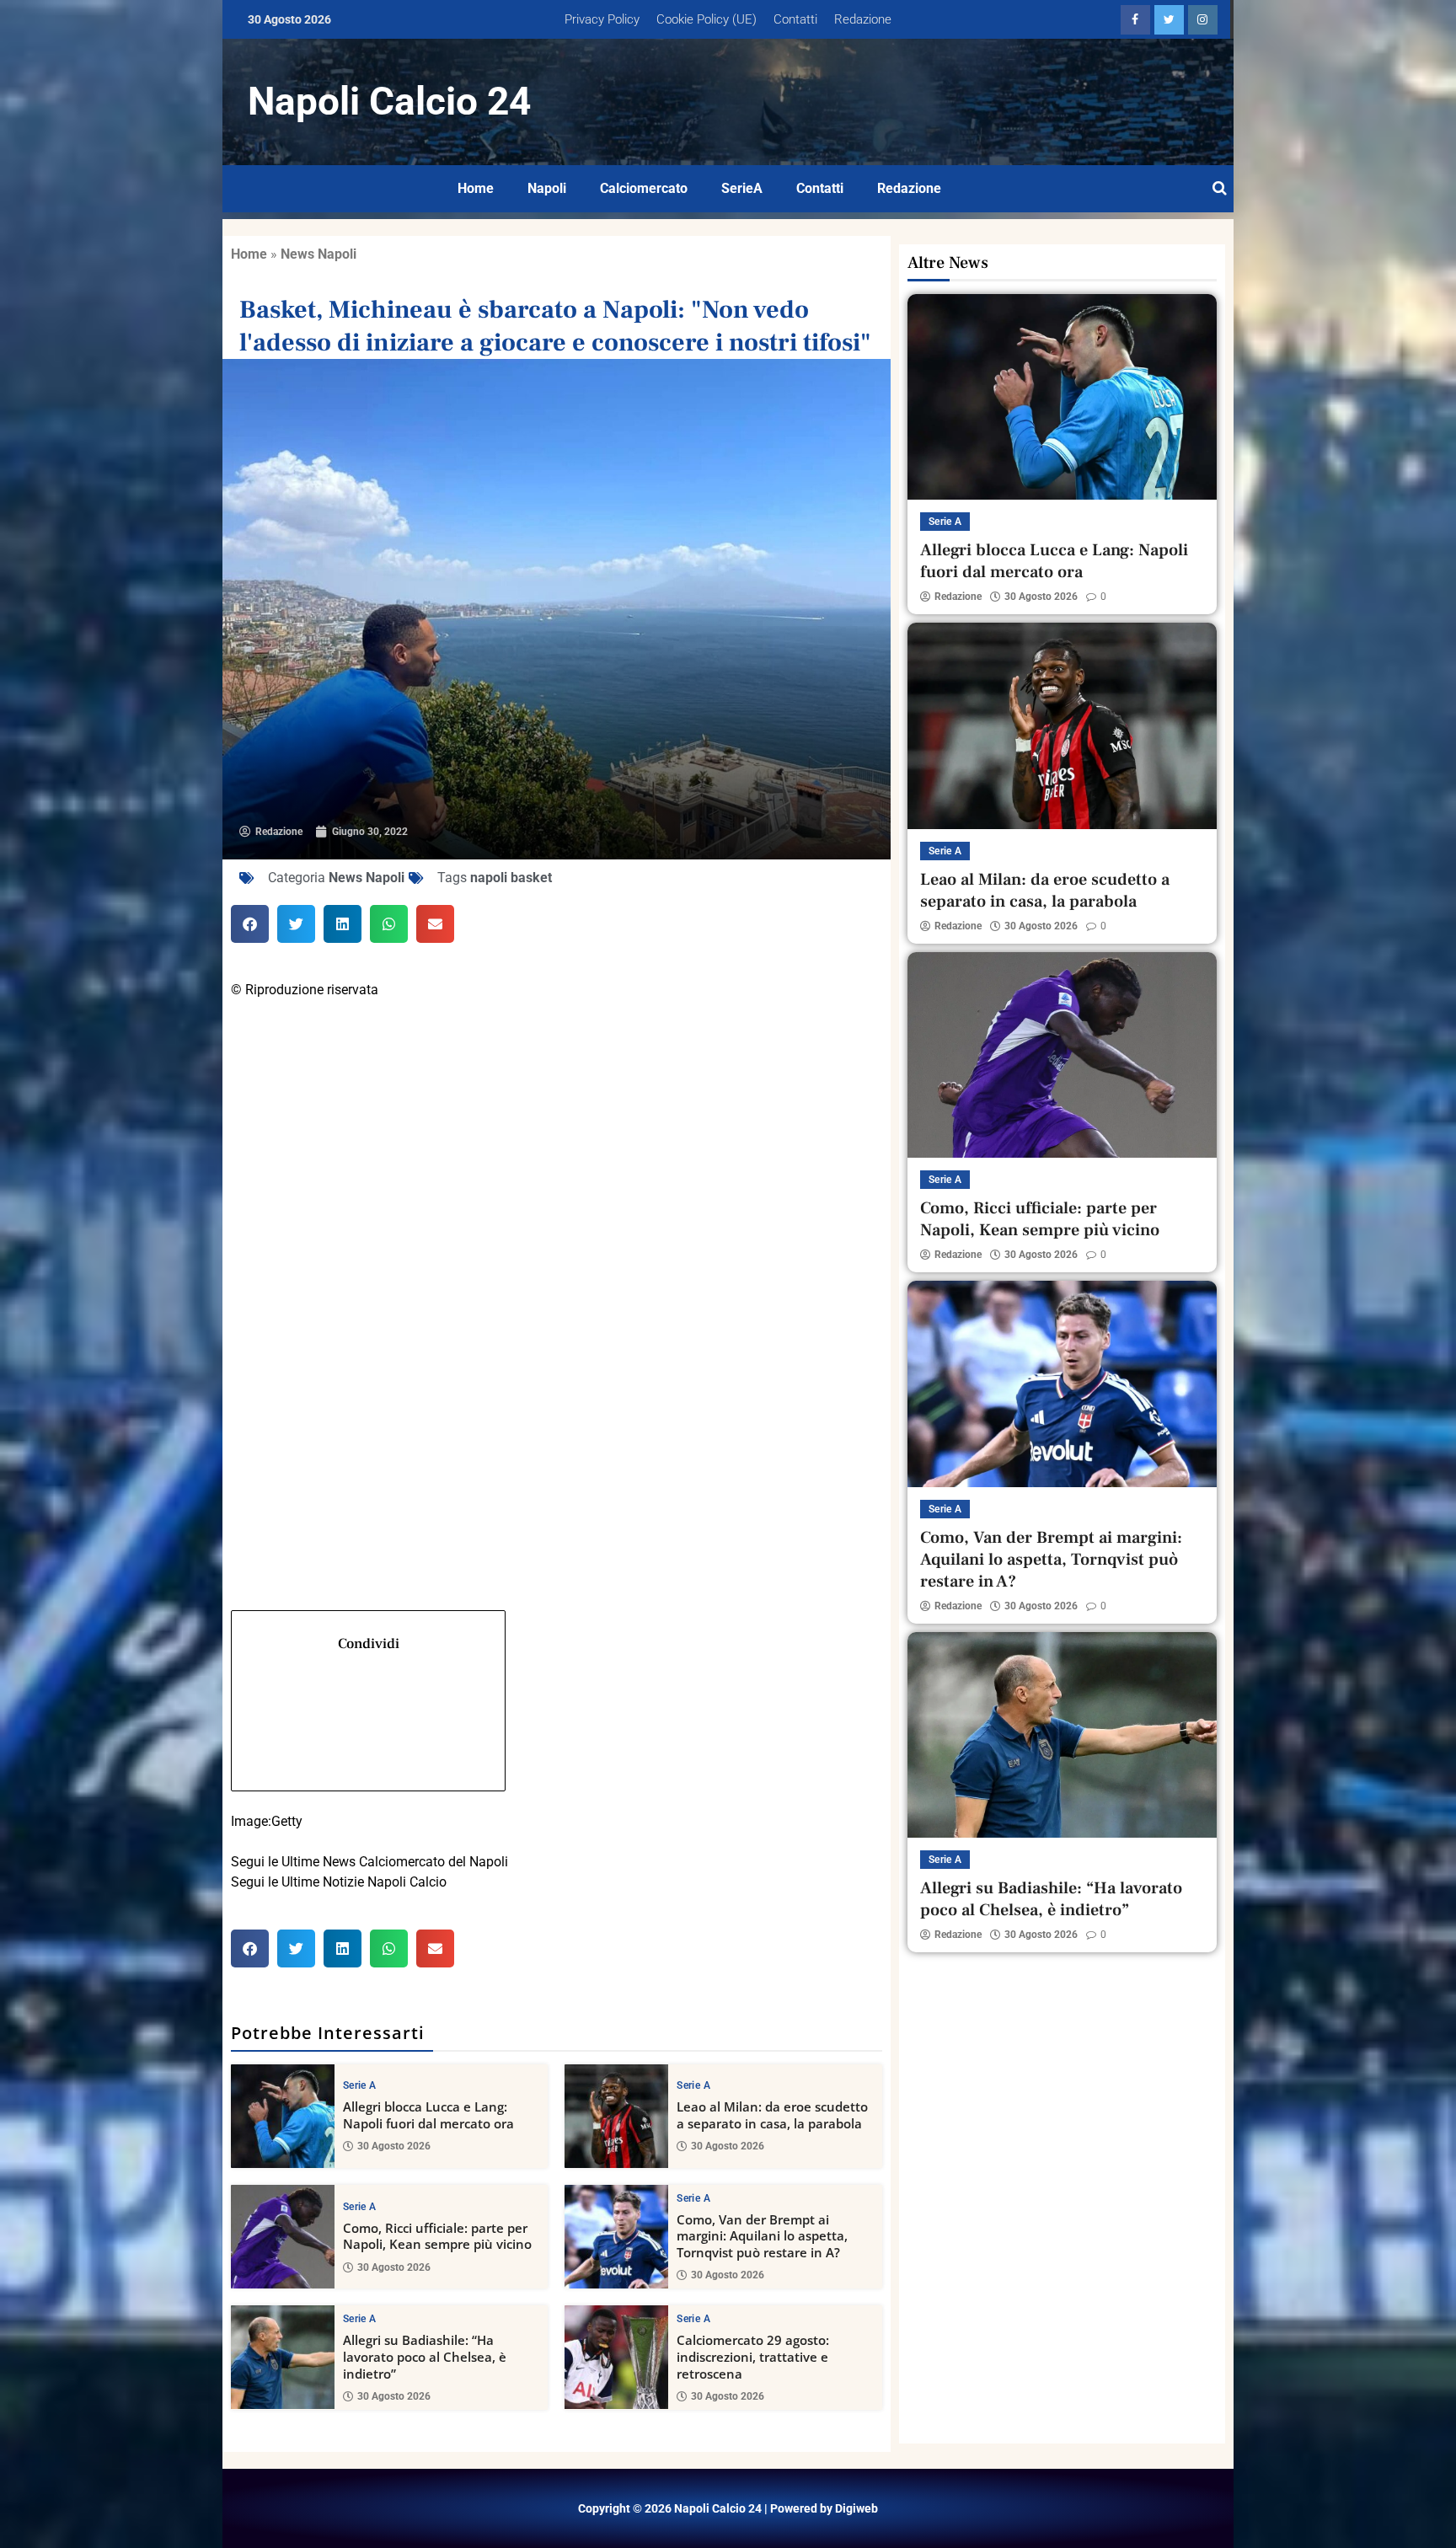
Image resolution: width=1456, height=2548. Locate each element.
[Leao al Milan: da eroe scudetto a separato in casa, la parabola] (616, 2116)
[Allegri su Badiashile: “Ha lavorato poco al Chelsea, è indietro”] (283, 2357)
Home (476, 188)
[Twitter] (557, 1239)
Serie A (359, 2085)
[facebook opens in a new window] (1135, 20)
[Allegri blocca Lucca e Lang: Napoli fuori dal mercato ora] (283, 2116)
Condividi (369, 1644)
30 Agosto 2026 (394, 2146)
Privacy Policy (602, 19)
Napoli (547, 188)
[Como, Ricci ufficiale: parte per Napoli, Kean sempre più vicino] (283, 2237)
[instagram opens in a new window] (1203, 20)
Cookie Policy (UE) (707, 19)
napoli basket (511, 878)
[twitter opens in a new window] (1169, 20)
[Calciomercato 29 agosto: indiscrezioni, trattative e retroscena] (616, 2357)
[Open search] (1220, 189)
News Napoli (318, 254)
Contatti (795, 19)
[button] (250, 924)
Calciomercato (644, 188)
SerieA (742, 188)
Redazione (863, 19)
